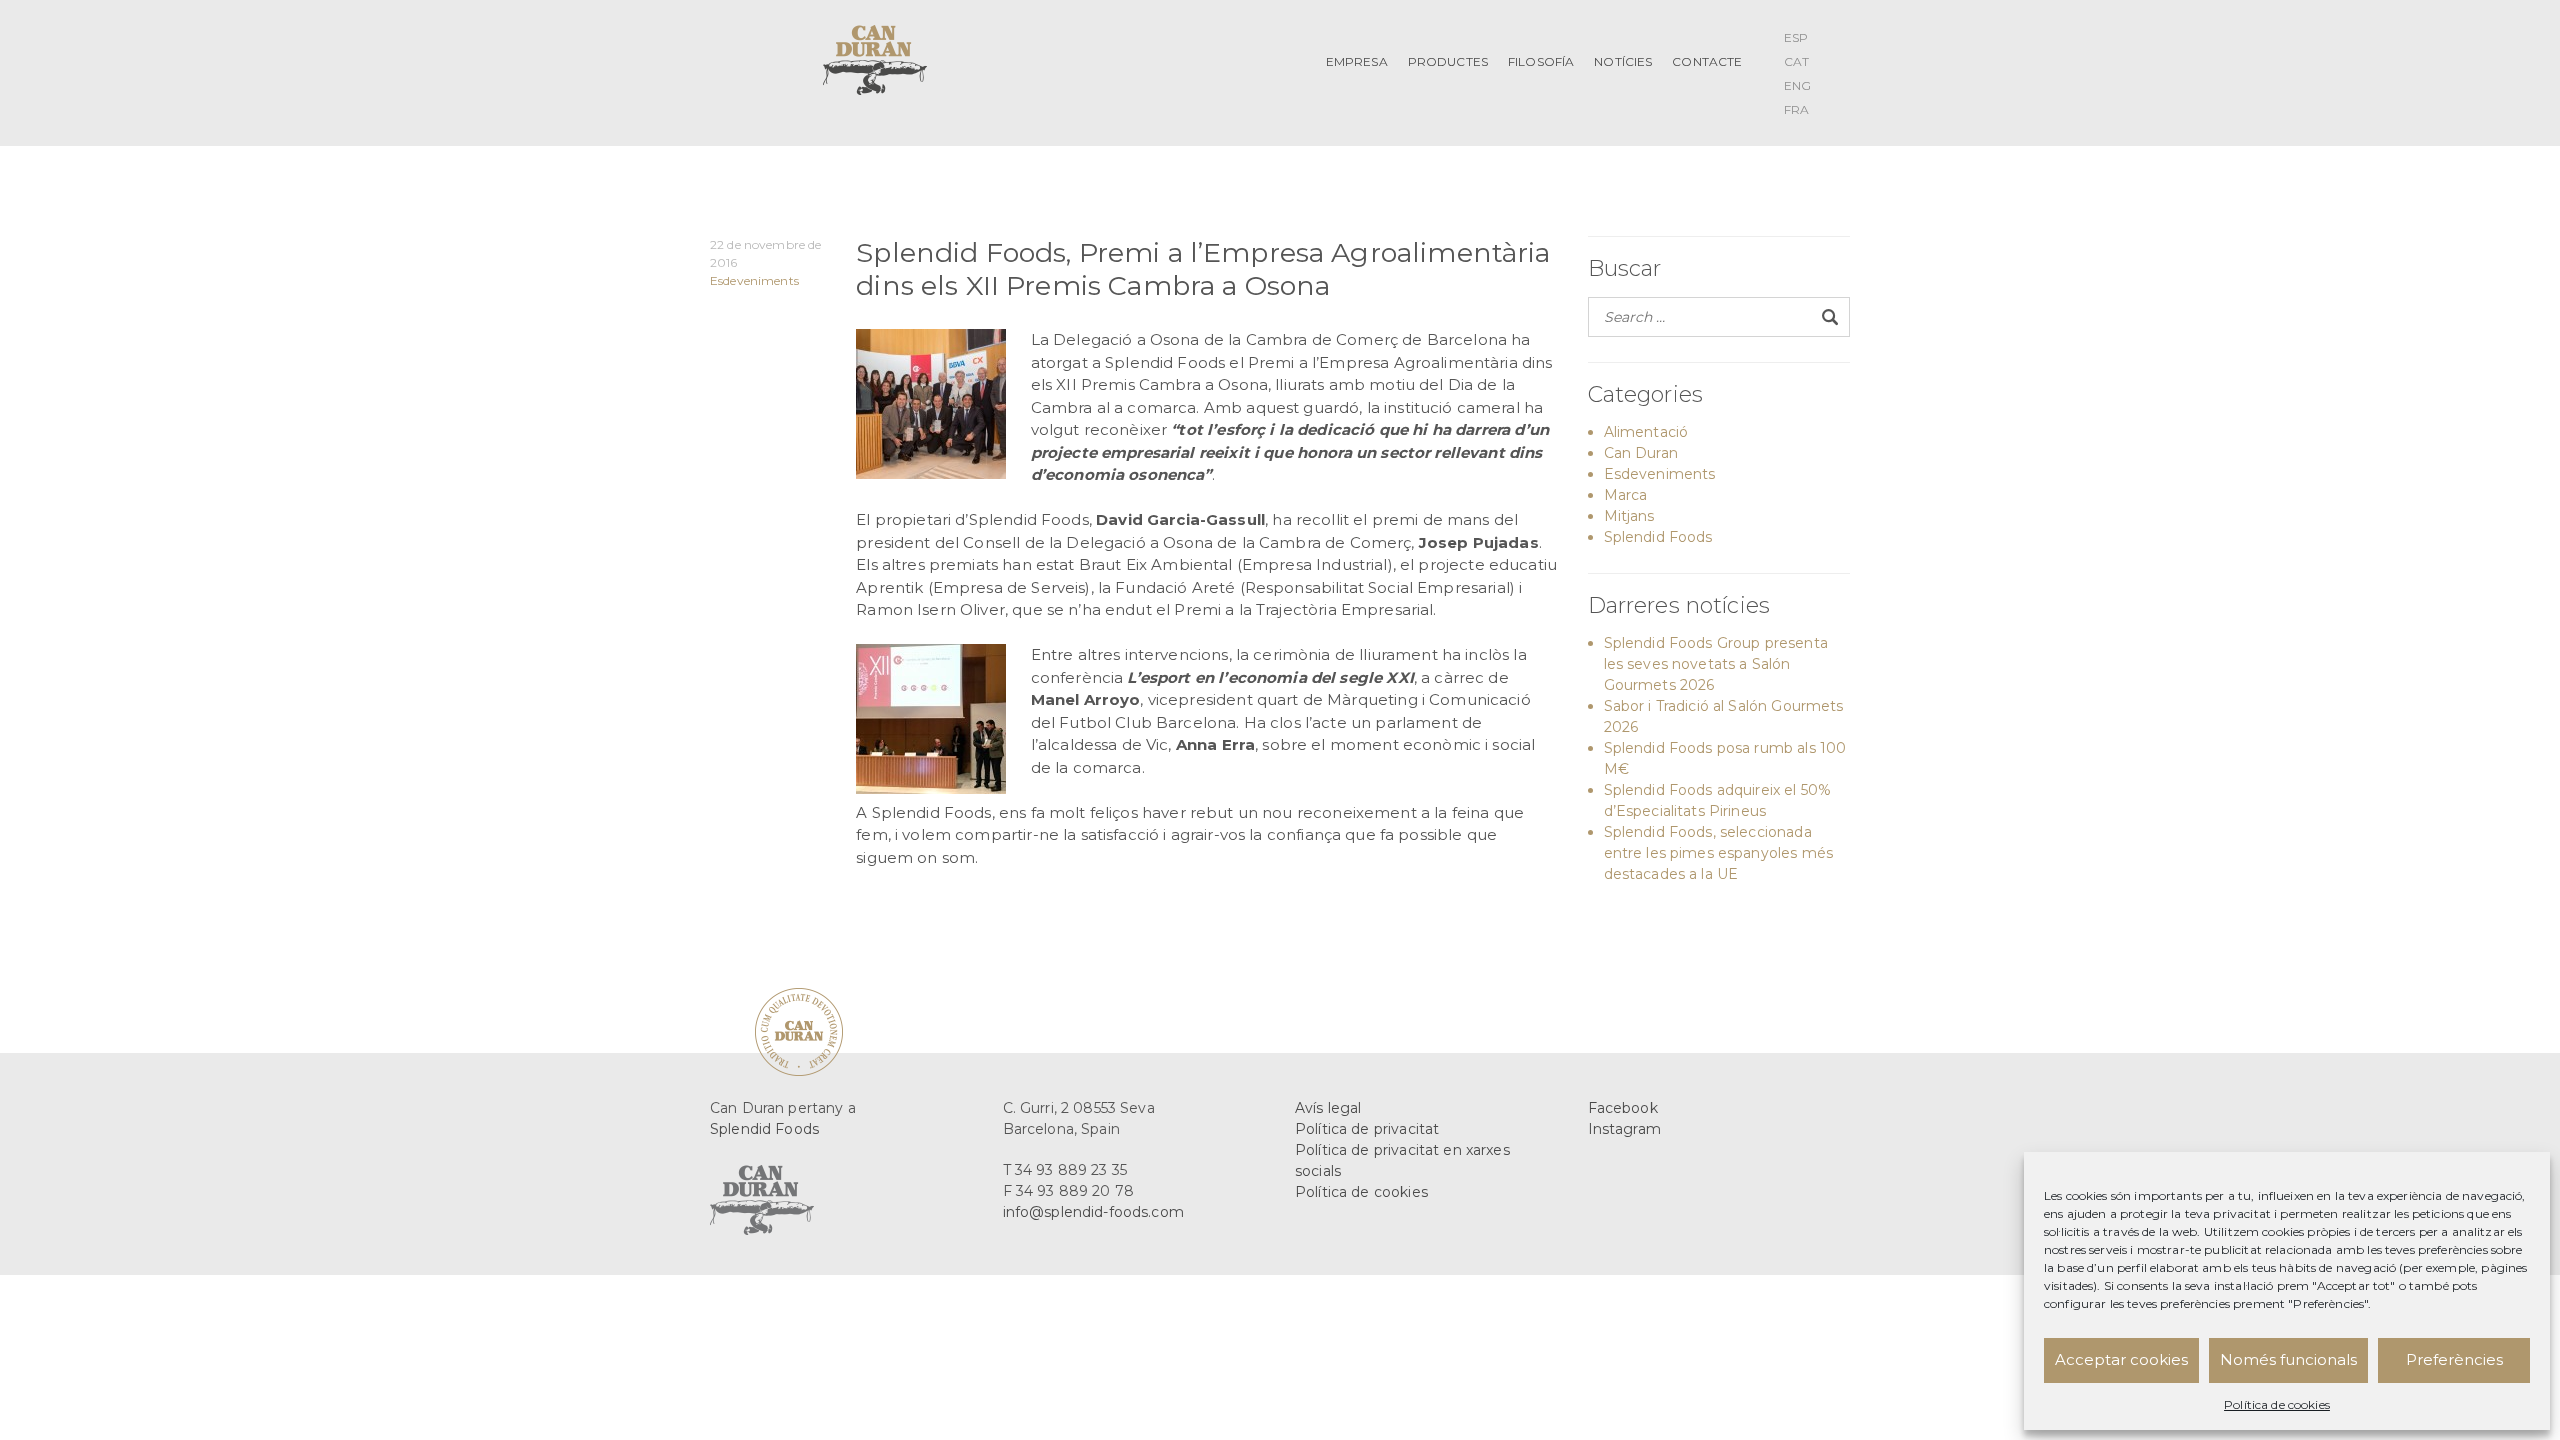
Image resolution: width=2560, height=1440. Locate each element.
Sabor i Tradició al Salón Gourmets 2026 (1724, 716)
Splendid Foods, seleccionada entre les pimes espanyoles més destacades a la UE (1719, 853)
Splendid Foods (1658, 537)
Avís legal (1328, 1108)
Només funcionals (2288, 1359)
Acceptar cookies (2121, 1359)
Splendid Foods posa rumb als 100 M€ (1725, 758)
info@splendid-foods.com (1093, 1212)
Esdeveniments (754, 280)
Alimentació (1646, 432)
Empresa (1357, 61)
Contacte (1707, 61)
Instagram (1624, 1129)
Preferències (2454, 1359)
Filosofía (1541, 61)
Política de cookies (2277, 1404)
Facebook (1623, 1108)
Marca (1626, 495)
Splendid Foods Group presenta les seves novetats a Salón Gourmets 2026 (1716, 664)
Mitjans (1629, 516)
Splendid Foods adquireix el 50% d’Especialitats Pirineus (1718, 800)
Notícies (1623, 61)
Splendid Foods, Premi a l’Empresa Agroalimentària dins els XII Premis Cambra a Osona (1203, 269)
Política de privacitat (1367, 1129)
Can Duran (1641, 453)
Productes (1448, 61)
